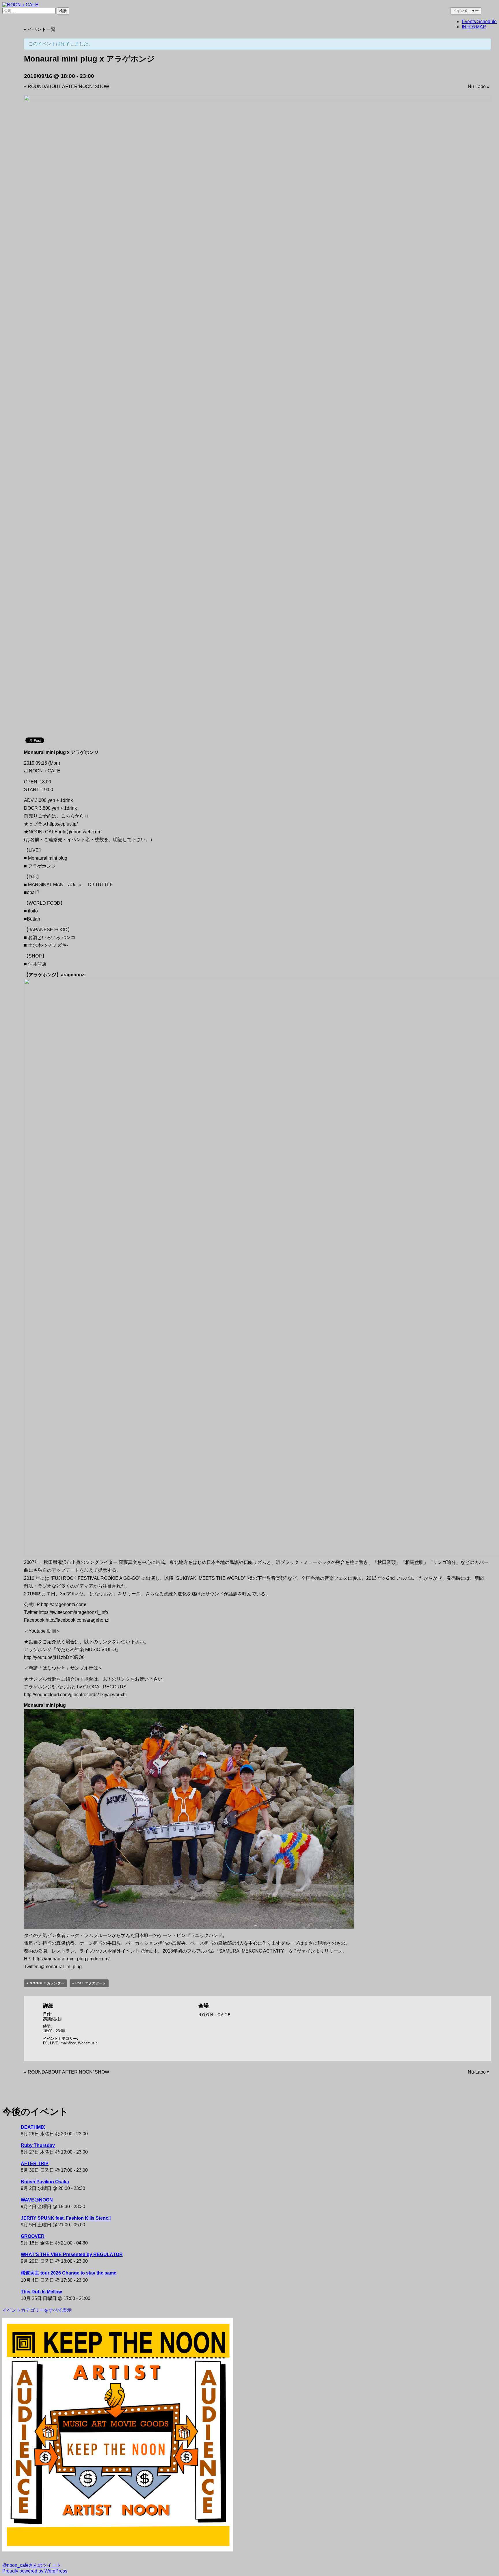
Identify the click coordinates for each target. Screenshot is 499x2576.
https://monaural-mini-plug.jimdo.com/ (71, 1959)
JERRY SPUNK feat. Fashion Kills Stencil (66, 2218)
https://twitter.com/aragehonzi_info (73, 1612)
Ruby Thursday (38, 2145)
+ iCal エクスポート (89, 1983)
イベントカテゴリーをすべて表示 (37, 2310)
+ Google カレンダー (45, 1983)
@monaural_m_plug (61, 1967)
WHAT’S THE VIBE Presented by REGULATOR (72, 2254)
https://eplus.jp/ (62, 824)
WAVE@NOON (37, 2200)
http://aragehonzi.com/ (64, 1604)
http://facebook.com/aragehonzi (78, 1620)
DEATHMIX (33, 2127)
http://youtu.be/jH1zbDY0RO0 (54, 1657)
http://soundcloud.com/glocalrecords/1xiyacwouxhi (75, 1695)
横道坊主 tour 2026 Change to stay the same (69, 2273)
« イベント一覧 (40, 29)
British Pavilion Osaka (45, 2182)
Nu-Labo (479, 86)
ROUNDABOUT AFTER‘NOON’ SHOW (67, 86)
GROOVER (33, 2236)
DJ (45, 2043)
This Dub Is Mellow (41, 2292)
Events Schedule (479, 22)
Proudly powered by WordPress (35, 2571)
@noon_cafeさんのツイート (32, 2565)
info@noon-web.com (80, 832)
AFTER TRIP (35, 2164)
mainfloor (68, 2043)
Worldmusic (88, 2043)
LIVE (54, 2043)
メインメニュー (466, 11)
